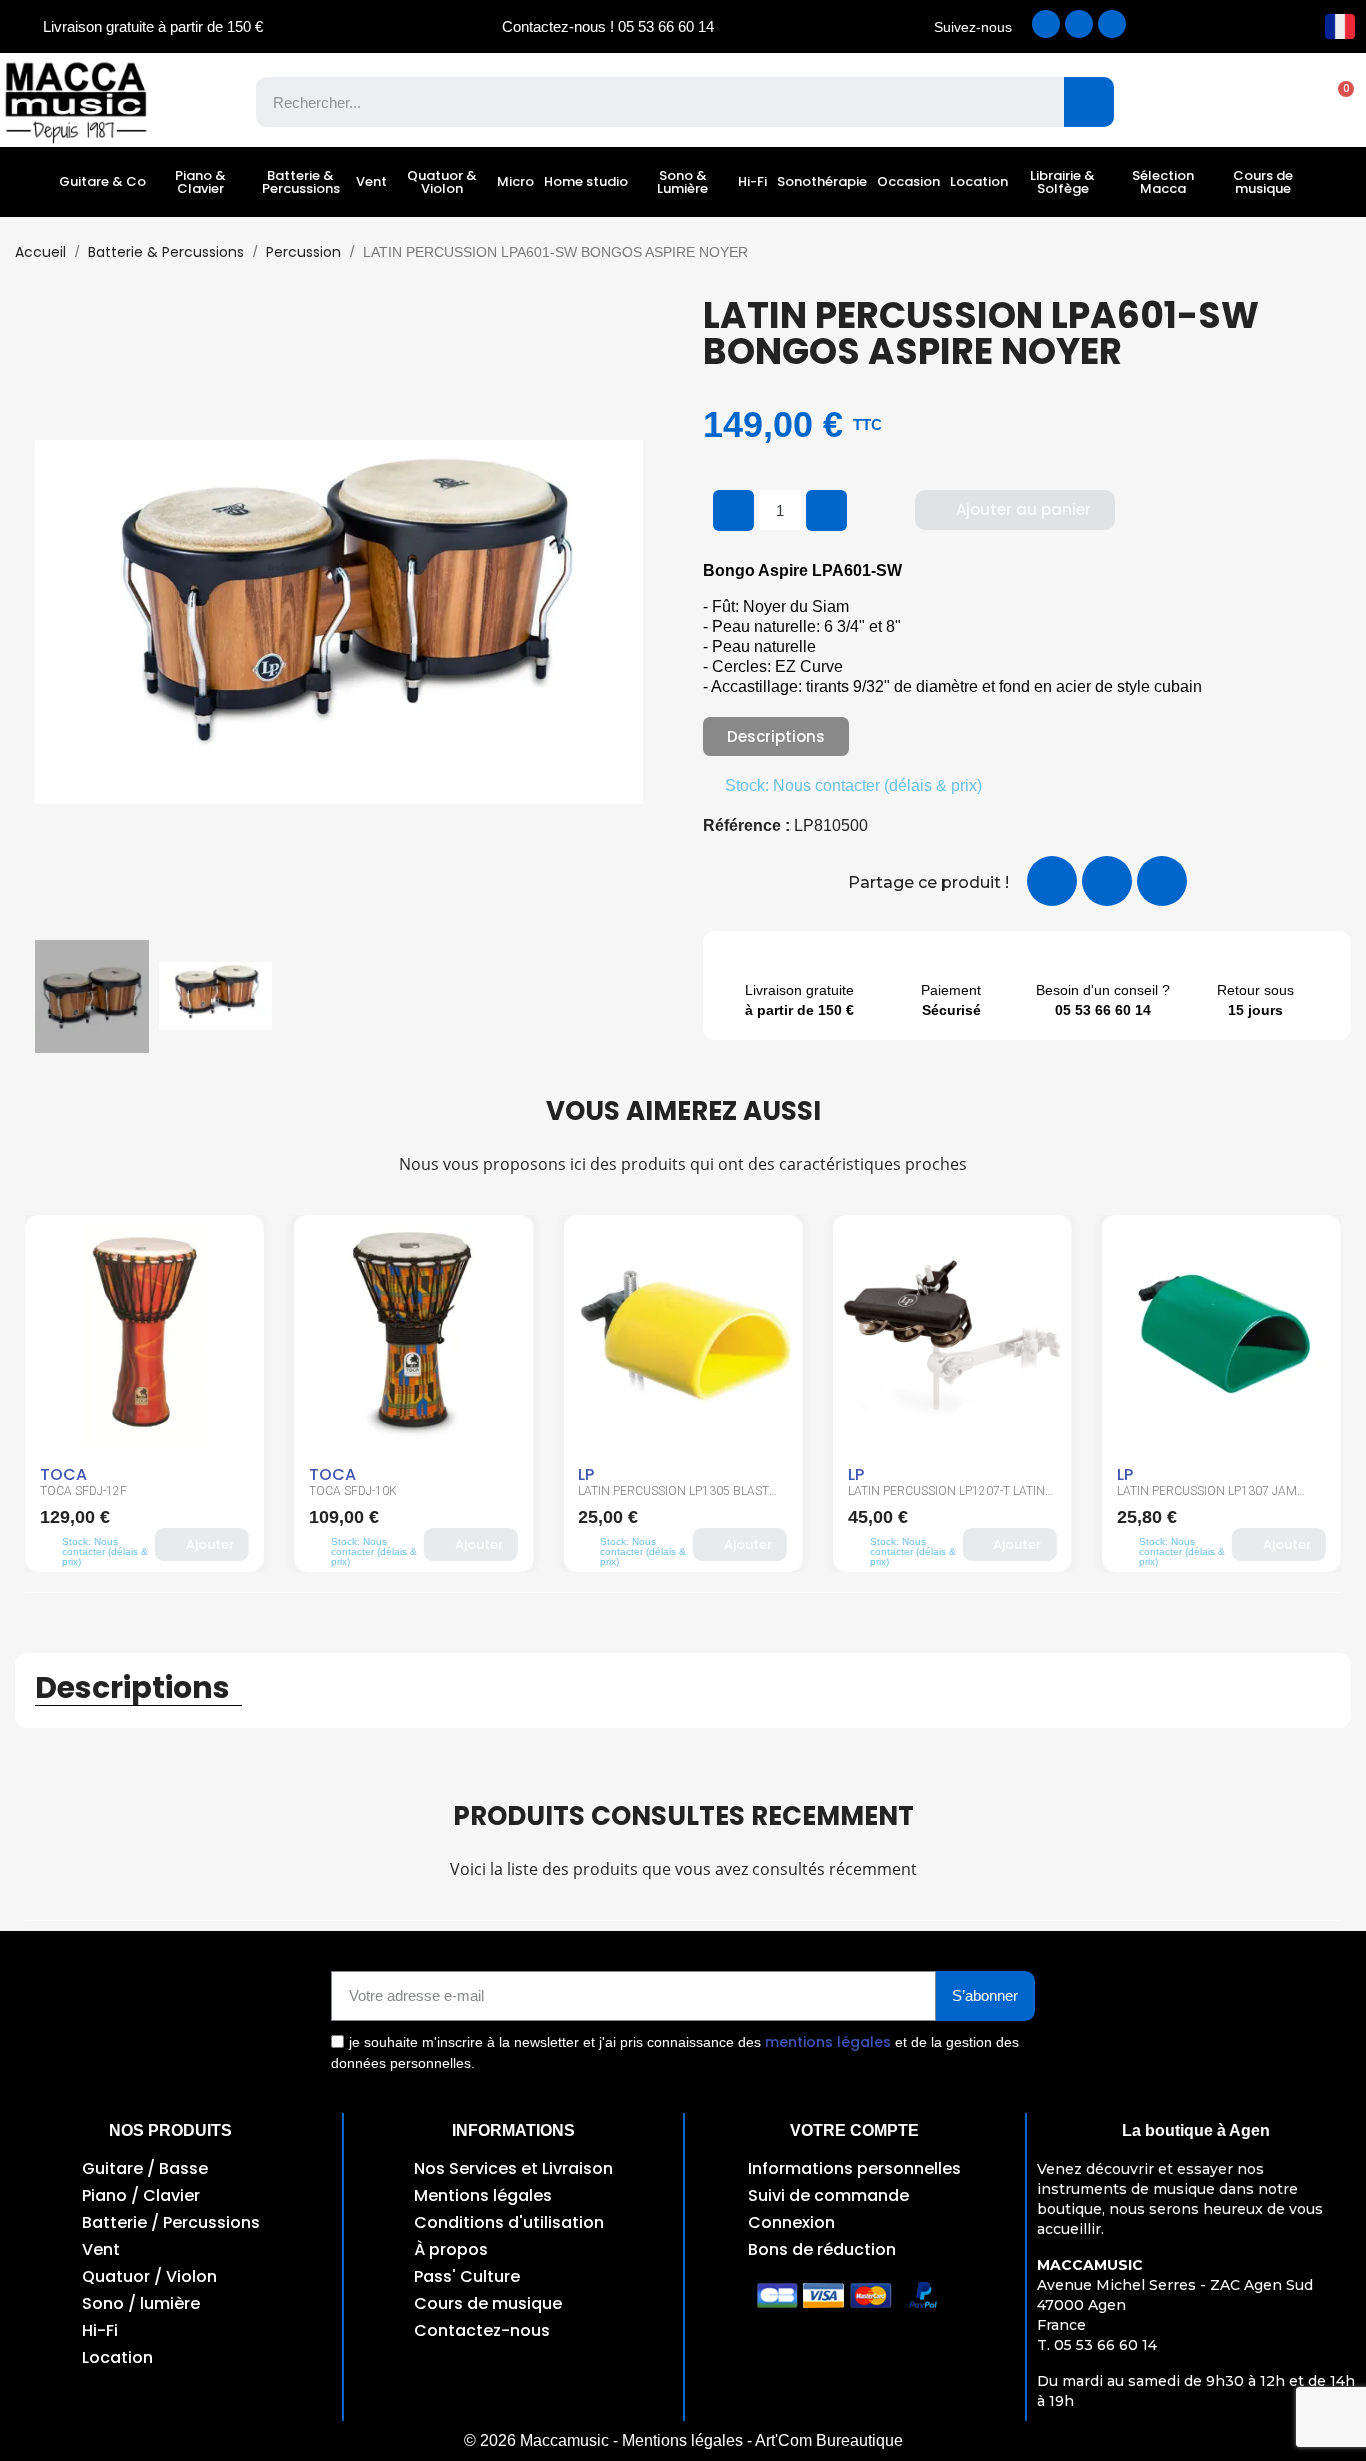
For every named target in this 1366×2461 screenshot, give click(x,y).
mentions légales (828, 2042)
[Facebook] (1046, 24)
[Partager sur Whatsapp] (1162, 881)
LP (586, 1474)
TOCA (63, 1474)
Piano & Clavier (200, 182)
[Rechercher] (1089, 102)
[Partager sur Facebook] (1052, 881)
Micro (515, 181)
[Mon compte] (1266, 102)
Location (979, 181)
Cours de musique (1263, 182)
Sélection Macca (1163, 182)
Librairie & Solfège (1062, 182)
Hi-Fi (752, 181)
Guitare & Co (102, 181)
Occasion (908, 181)
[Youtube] (1112, 24)
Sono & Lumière (682, 182)
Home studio (586, 181)
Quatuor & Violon (442, 182)
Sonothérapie (822, 181)
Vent (371, 181)
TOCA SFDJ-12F (83, 1491)
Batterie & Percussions (301, 182)
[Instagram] (1079, 24)
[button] (1336, 102)
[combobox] (645, 102)
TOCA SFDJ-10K (353, 1491)
